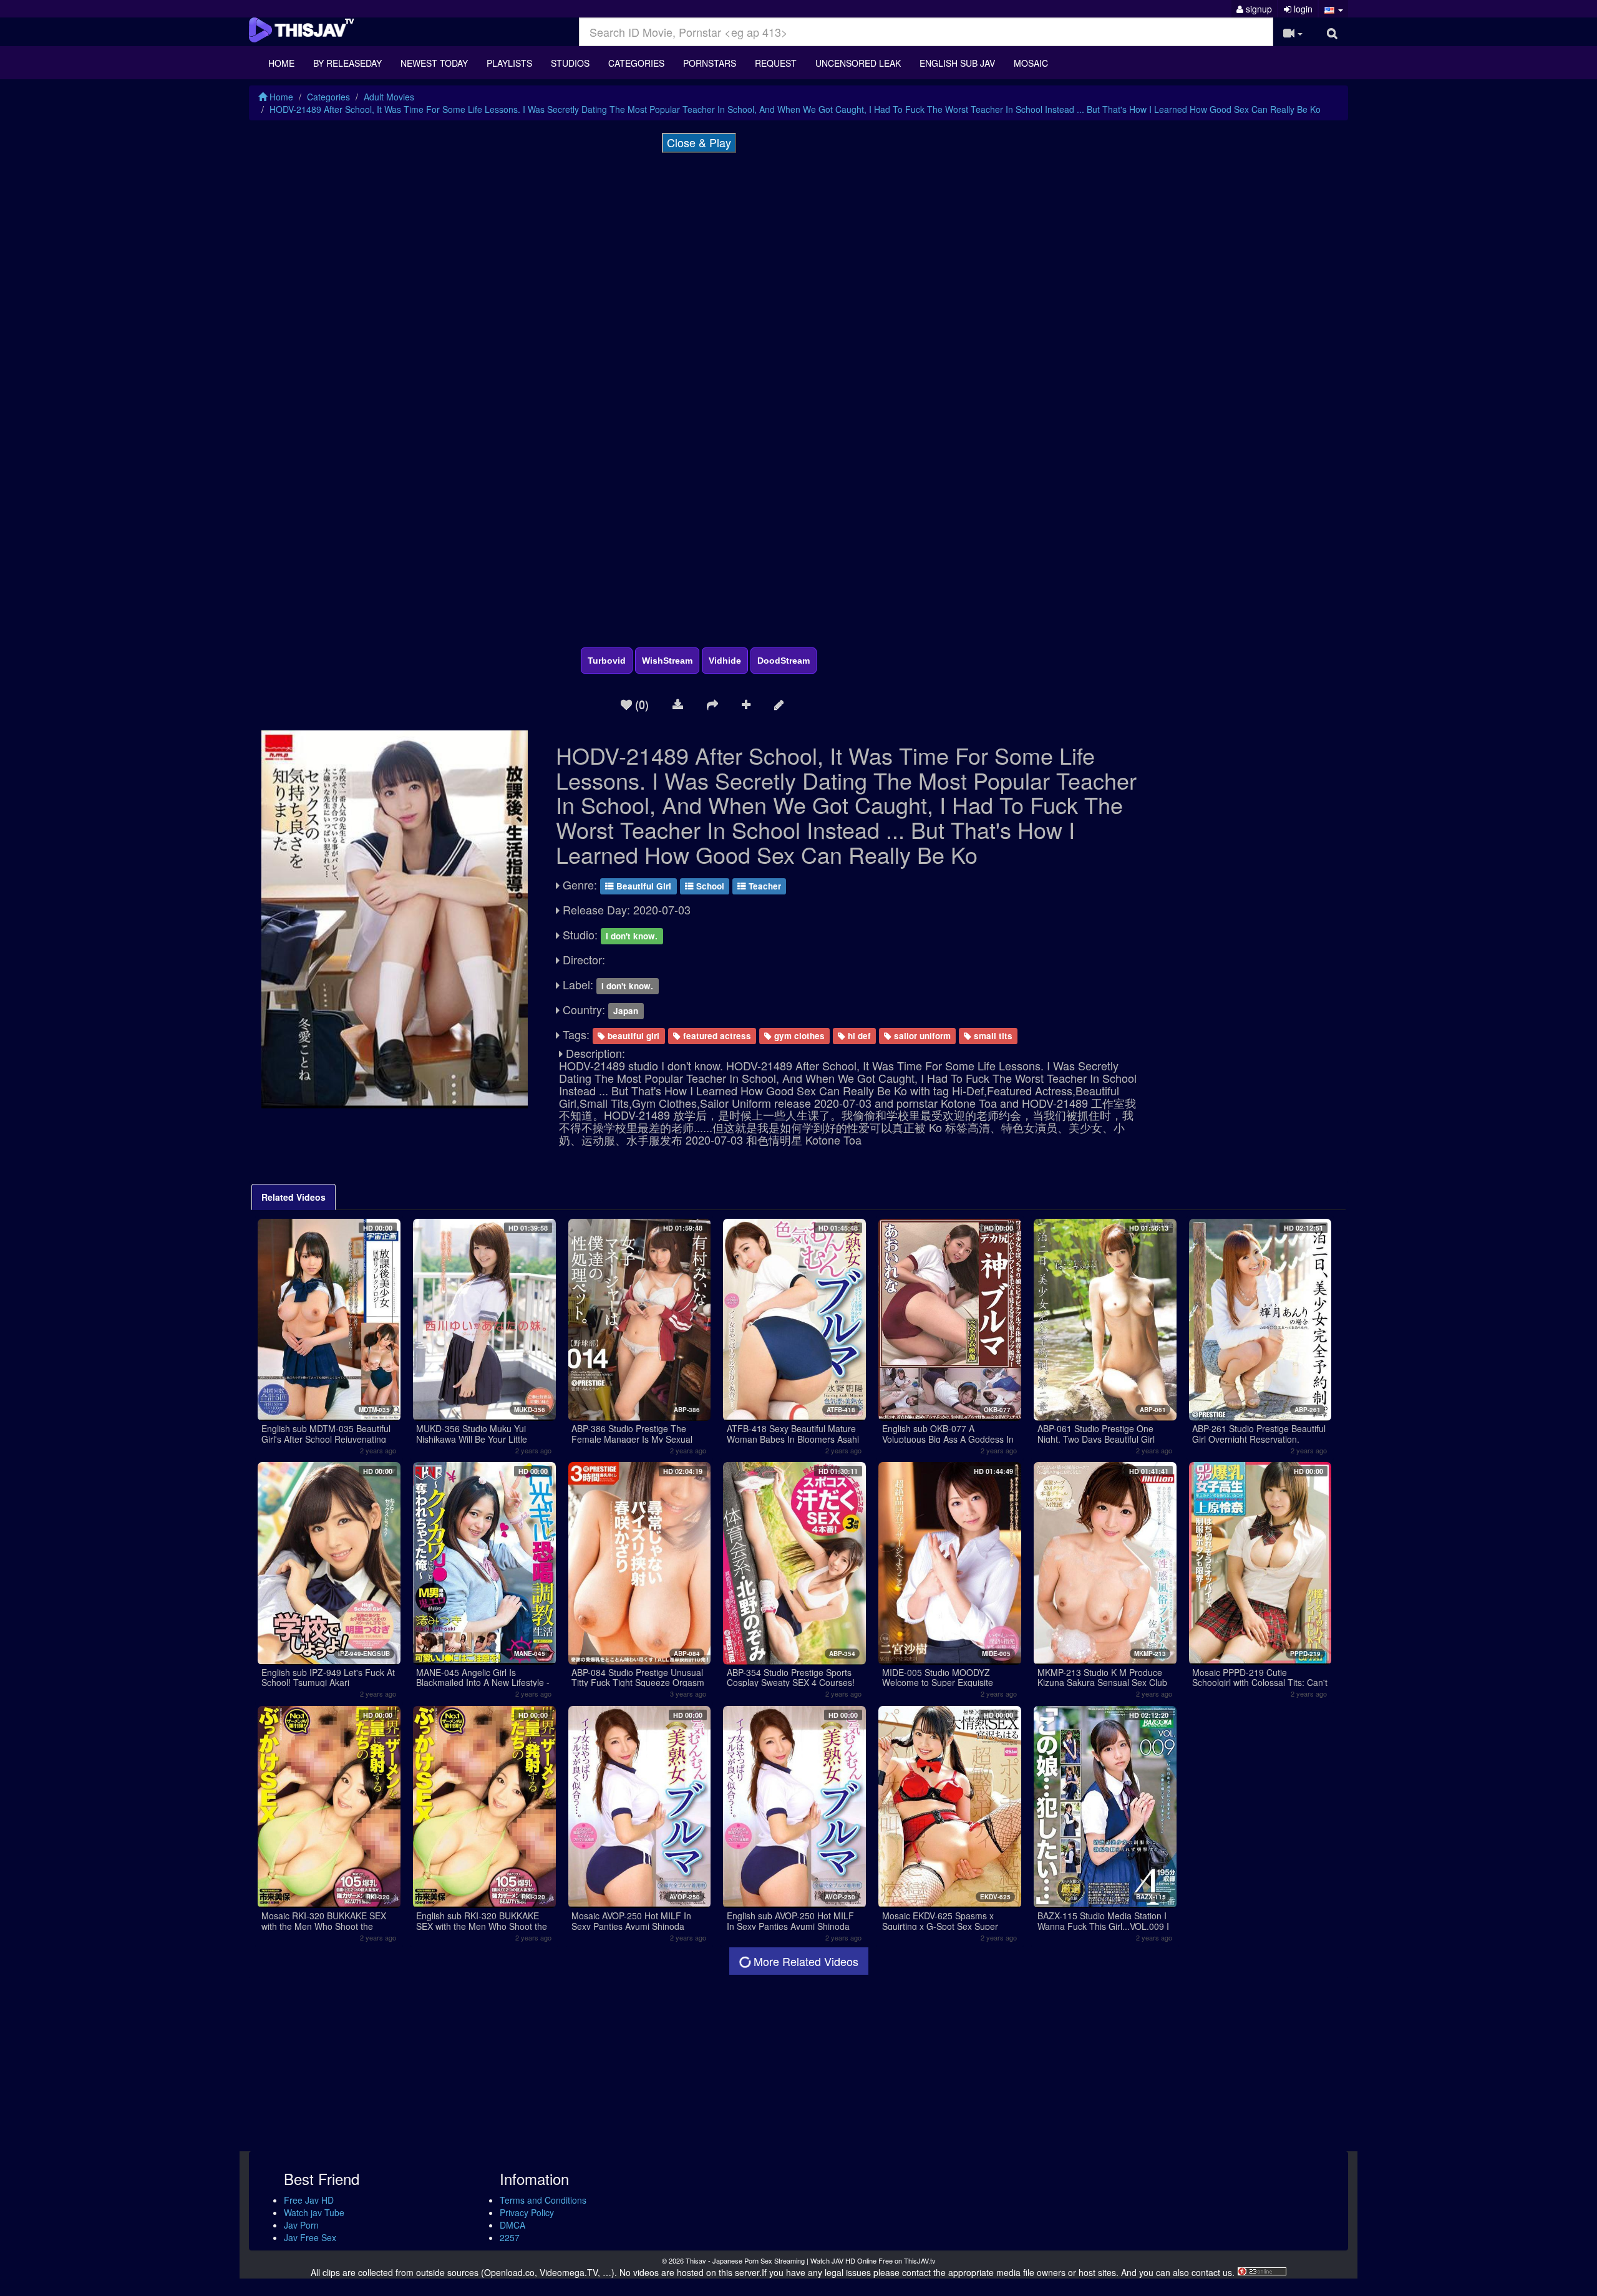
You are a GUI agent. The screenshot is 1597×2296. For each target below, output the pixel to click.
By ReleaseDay (347, 63)
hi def (858, 1036)
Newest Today (434, 63)
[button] (1333, 9)
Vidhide (725, 661)
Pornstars (710, 63)
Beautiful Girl (643, 886)
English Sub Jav (957, 63)
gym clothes (798, 1036)
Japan (626, 1011)
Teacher (764, 886)
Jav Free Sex (310, 2237)
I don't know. (632, 936)
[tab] (294, 1197)
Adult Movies (389, 97)
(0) (640, 704)
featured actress (716, 1036)
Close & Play (699, 142)
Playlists (509, 63)
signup (1258, 9)
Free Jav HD (309, 2200)
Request (776, 63)
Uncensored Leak (858, 63)
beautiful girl (632, 1036)
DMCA (512, 2225)
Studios (570, 63)
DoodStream (784, 661)
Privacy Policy (527, 2212)
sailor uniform (921, 1036)
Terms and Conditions (543, 2200)
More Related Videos (804, 1961)
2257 (510, 2237)
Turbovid (607, 661)
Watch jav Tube (314, 2212)
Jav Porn (301, 2225)
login (1302, 9)
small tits (992, 1036)
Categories (636, 63)
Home (281, 63)
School (709, 886)
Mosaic (1031, 63)
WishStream (667, 661)
